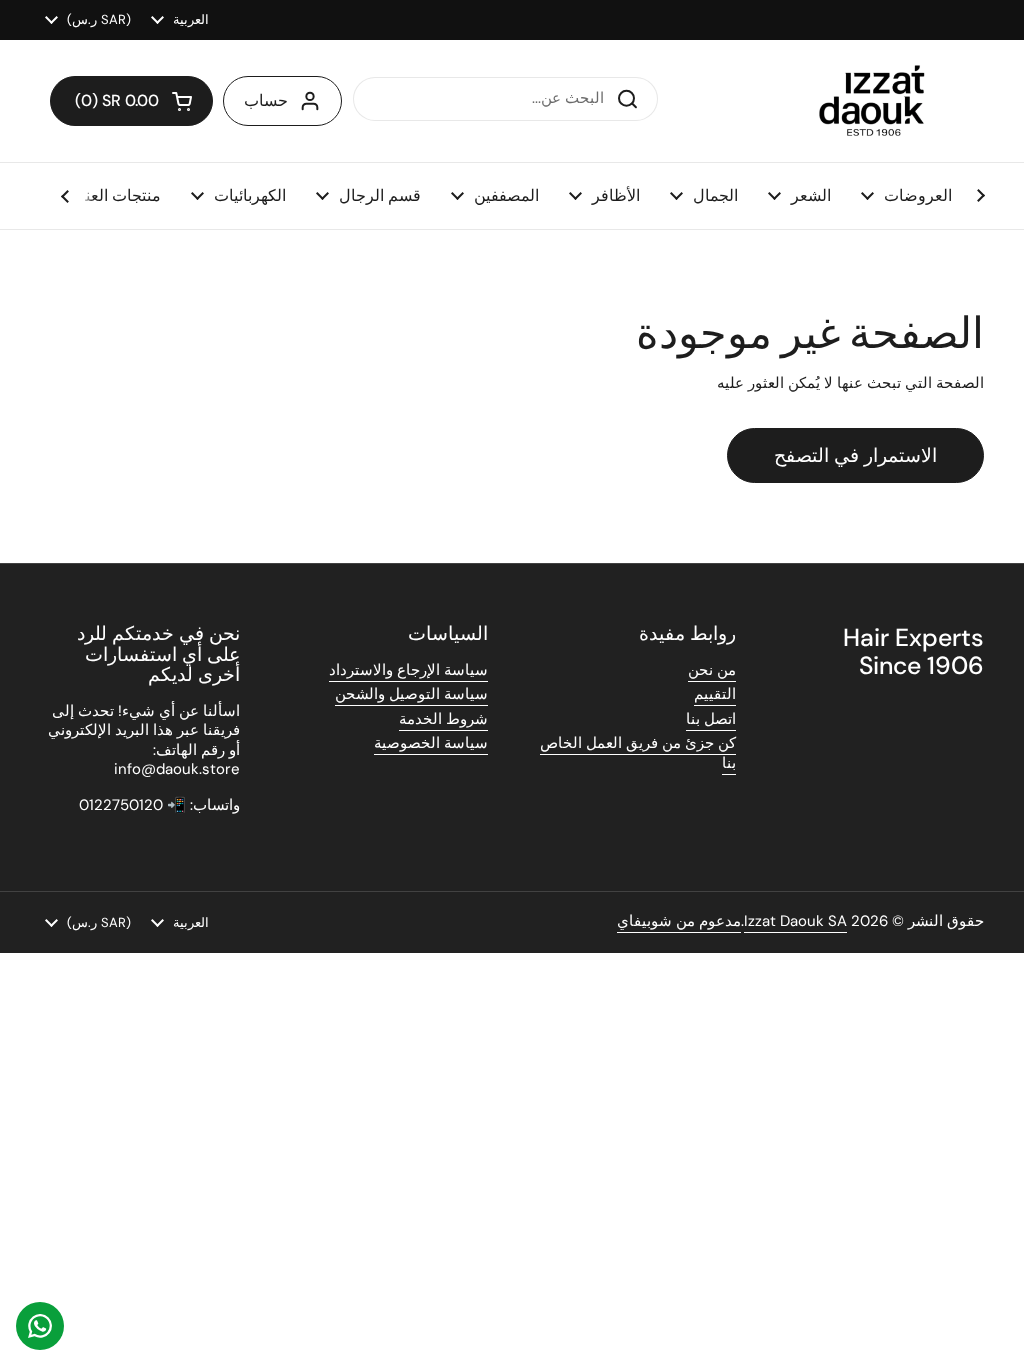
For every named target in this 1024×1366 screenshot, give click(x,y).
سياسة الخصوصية (431, 743)
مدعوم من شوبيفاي (679, 921)
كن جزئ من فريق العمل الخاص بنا (638, 753)
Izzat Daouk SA (795, 921)
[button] (131, 101)
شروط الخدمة (443, 719)
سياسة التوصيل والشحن (411, 694)
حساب (266, 100)
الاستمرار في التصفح (855, 455)
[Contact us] (40, 1326)
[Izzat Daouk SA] (881, 101)
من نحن (712, 670)
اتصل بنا (711, 719)
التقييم (715, 694)
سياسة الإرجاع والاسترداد (408, 670)
